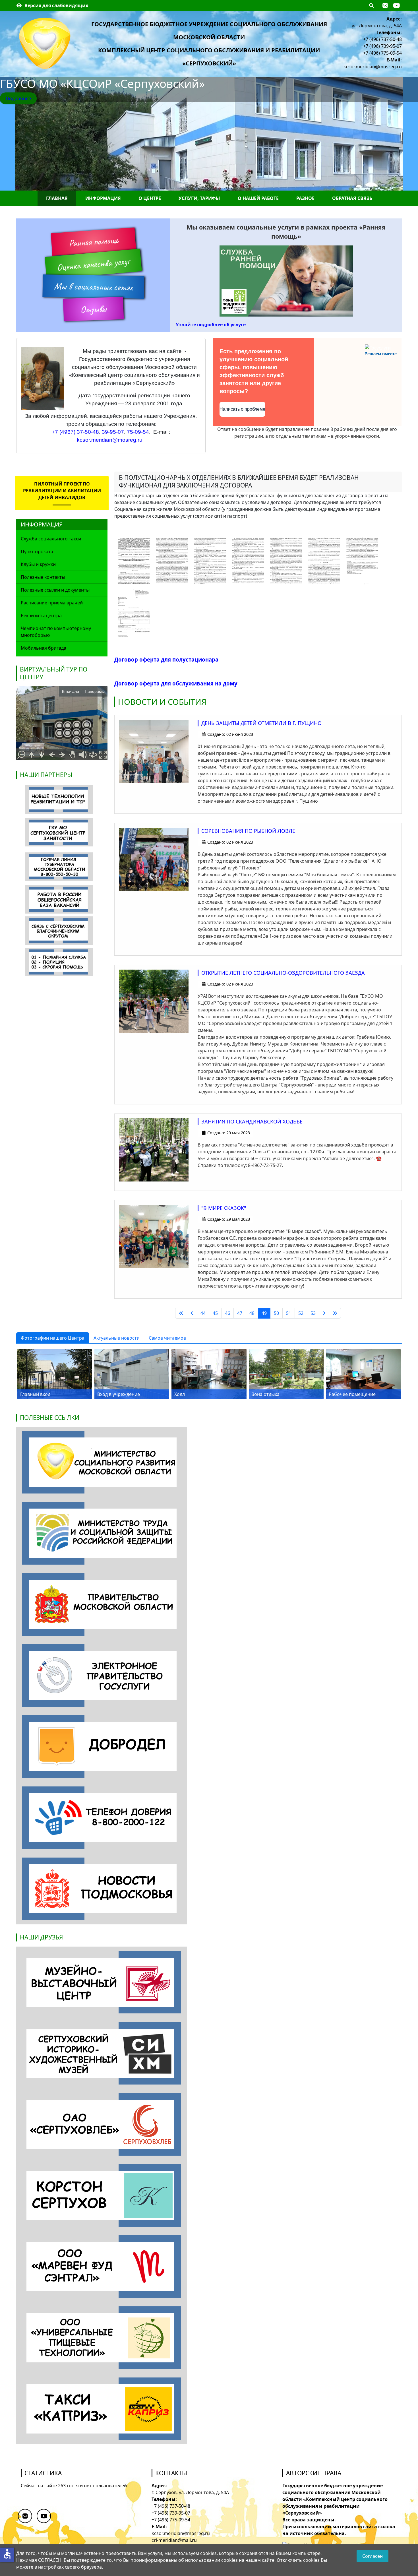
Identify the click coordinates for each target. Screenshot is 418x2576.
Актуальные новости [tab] (117, 1338)
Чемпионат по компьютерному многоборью (56, 632)
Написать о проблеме (242, 409)
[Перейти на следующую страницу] (324, 1313)
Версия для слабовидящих (56, 5)
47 (240, 1313)
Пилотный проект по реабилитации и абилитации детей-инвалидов (62, 491)
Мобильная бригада (44, 648)
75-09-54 (138, 432)
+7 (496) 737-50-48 (382, 39)
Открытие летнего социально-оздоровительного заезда (283, 973)
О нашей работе (258, 198)
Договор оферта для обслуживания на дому (176, 683)
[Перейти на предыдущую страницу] (192, 1313)
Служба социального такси (51, 539)
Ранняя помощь (93, 242)
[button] (385, 5)
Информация (103, 198)
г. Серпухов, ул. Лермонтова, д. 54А (190, 2492)
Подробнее (18, 98)
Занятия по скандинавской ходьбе (252, 1121)
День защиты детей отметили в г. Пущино (261, 723)
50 (276, 1313)
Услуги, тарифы (199, 198)
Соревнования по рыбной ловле (248, 831)
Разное (305, 198)
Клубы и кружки (38, 564)
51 (289, 1313)
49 (264, 1313)
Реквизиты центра (41, 615)
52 (301, 1313)
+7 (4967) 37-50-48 (75, 432)
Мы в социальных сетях (93, 287)
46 (227, 1313)
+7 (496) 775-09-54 (382, 53)
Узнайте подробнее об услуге (211, 325)
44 (203, 1313)
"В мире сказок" (224, 1208)
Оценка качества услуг (93, 264)
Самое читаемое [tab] (167, 1338)
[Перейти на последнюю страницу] (335, 1313)
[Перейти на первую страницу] (181, 1313)
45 (215, 1313)
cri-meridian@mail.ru (174, 2540)
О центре (150, 198)
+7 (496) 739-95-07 (382, 46)
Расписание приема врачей (52, 603)
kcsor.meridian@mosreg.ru (373, 67)
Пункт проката (37, 551)
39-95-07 (113, 432)
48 (252, 1313)
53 (313, 1313)
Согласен (373, 2556)
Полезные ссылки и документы (55, 590)
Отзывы (93, 309)
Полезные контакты (43, 577)
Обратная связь (352, 198)
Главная (57, 198)
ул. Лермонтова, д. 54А (377, 26)
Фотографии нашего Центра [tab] (53, 1338)
